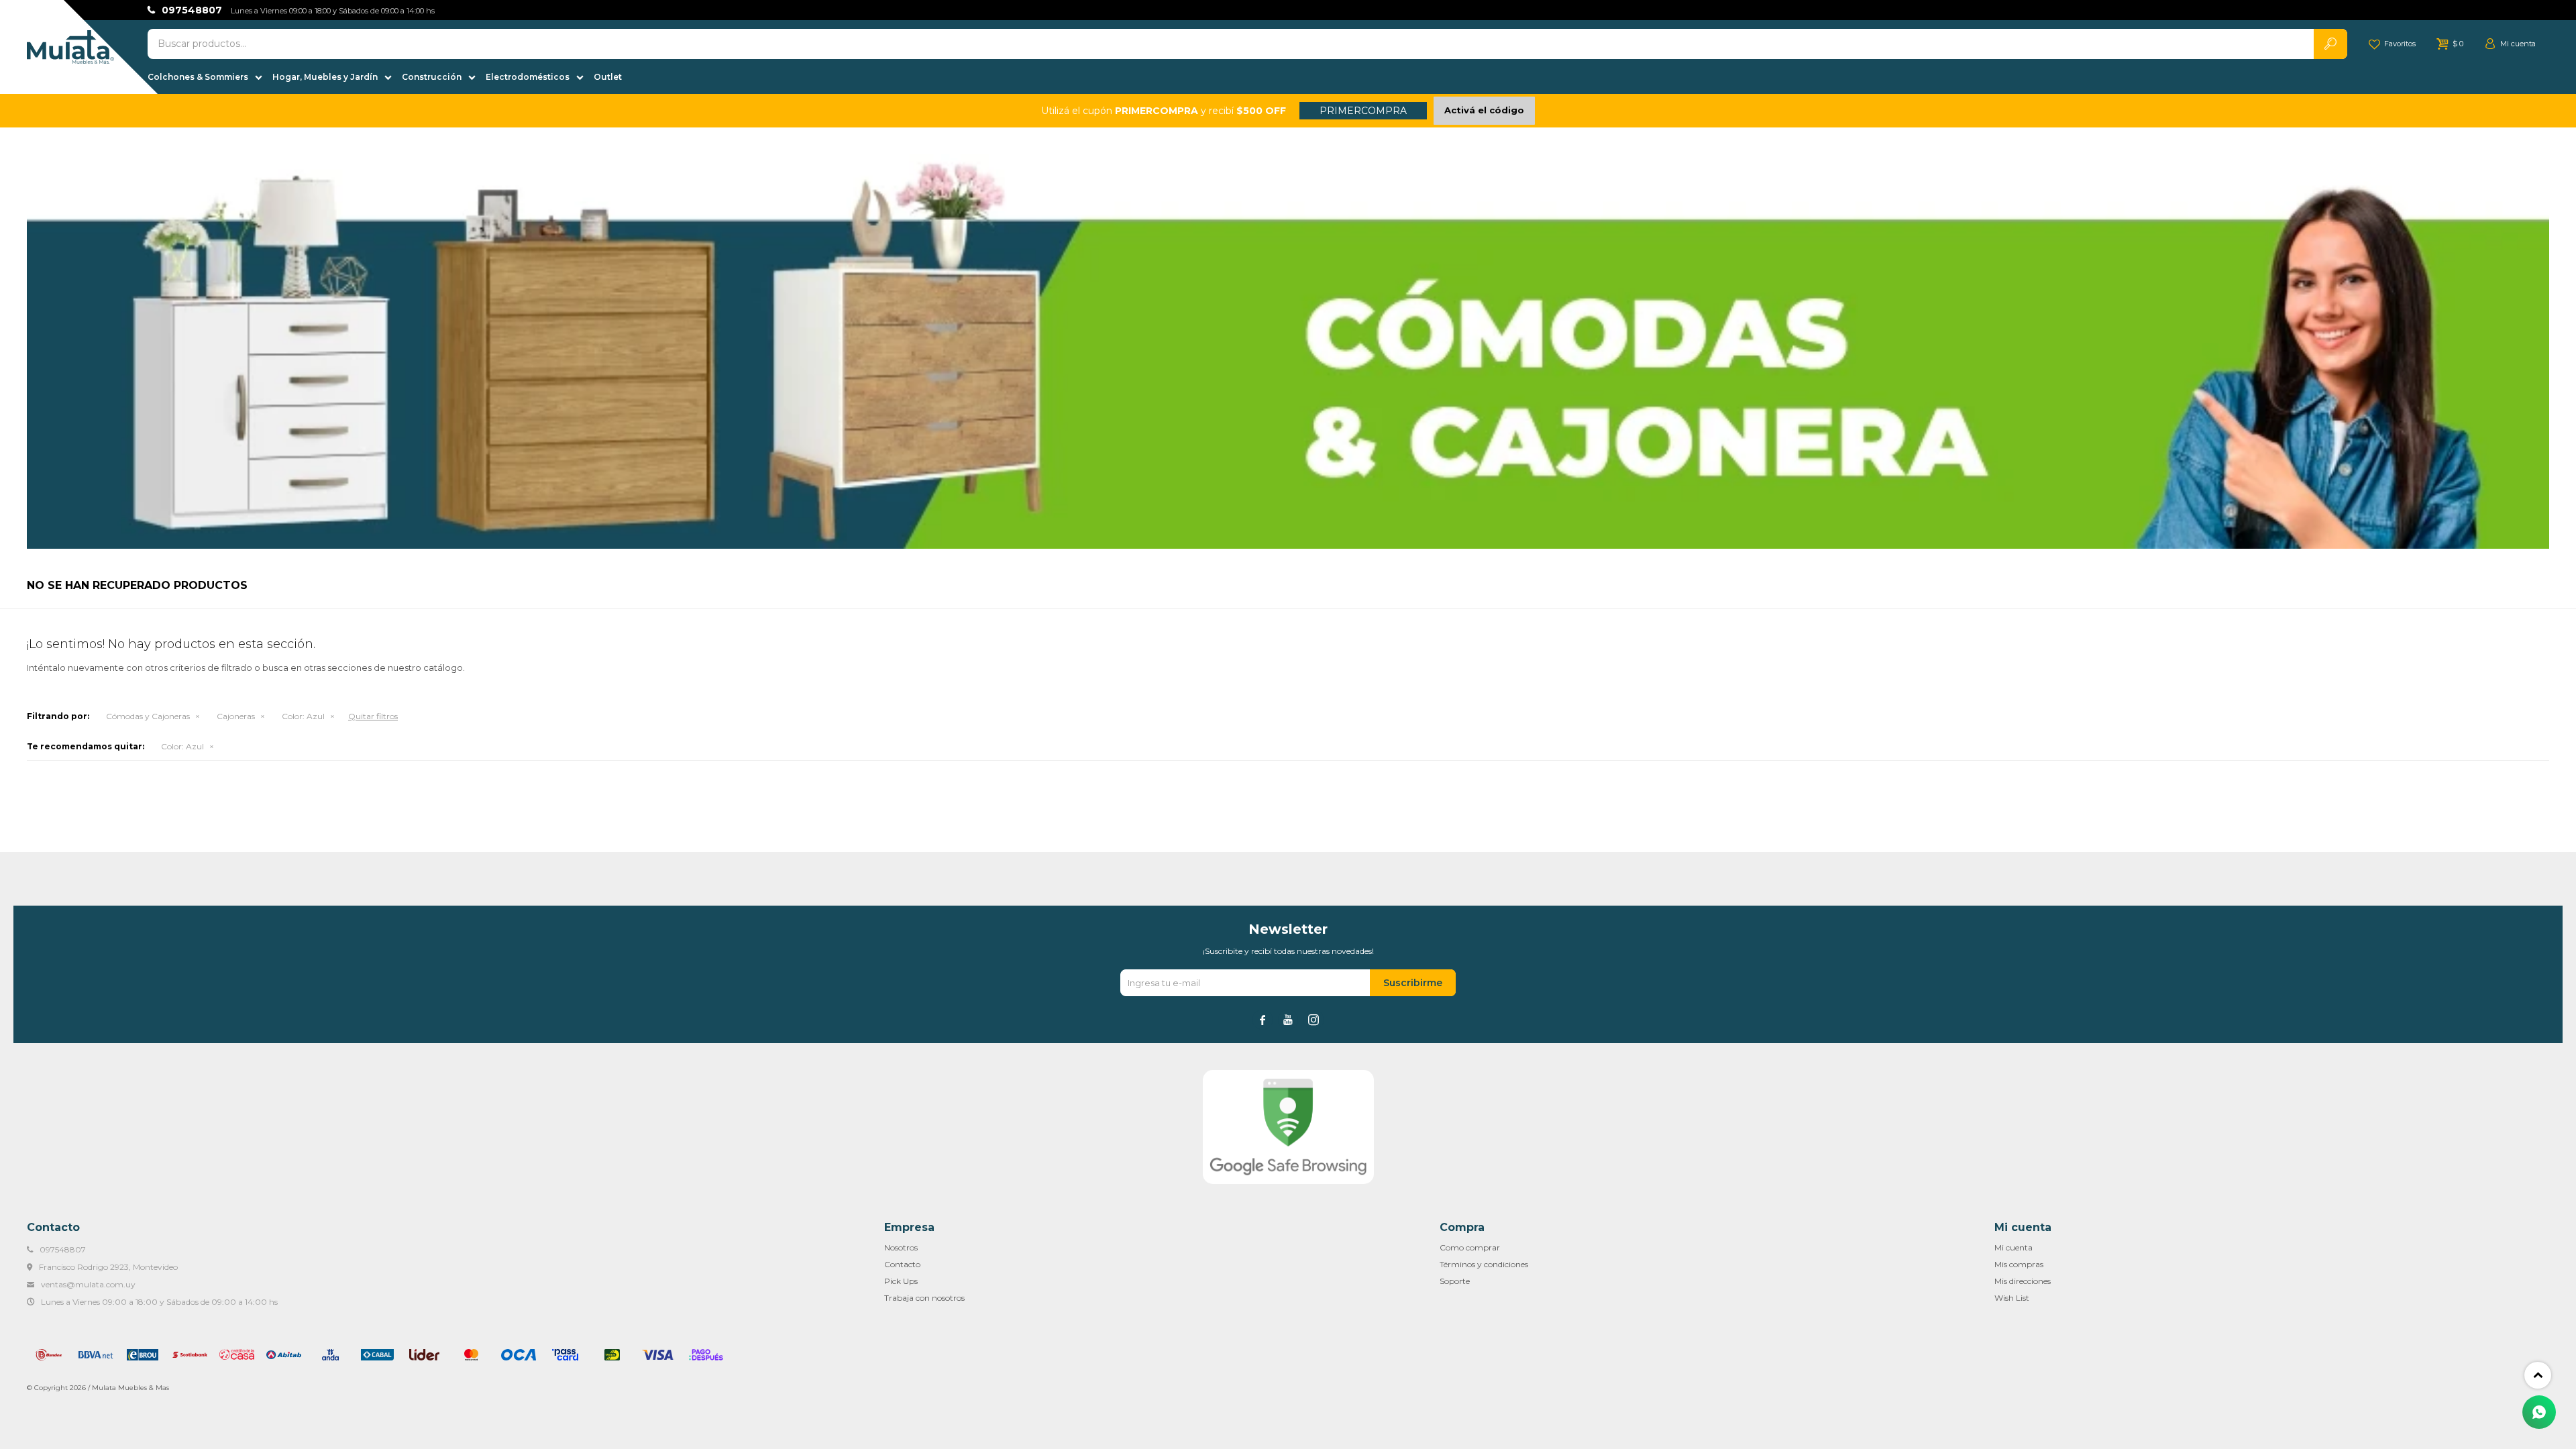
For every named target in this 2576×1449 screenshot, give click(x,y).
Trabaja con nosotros (924, 1298)
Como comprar (1470, 1247)
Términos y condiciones (1484, 1264)
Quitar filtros (373, 716)
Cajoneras (236, 716)
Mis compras (2019, 1264)
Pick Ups (901, 1281)
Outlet (608, 77)
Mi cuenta (2014, 1247)
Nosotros (901, 1247)
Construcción (432, 77)
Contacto (902, 1264)
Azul (303, 716)
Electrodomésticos (528, 77)
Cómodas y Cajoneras (148, 716)
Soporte (1455, 1281)
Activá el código (1484, 110)
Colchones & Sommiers (198, 77)
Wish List (2012, 1298)
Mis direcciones (2023, 1281)
